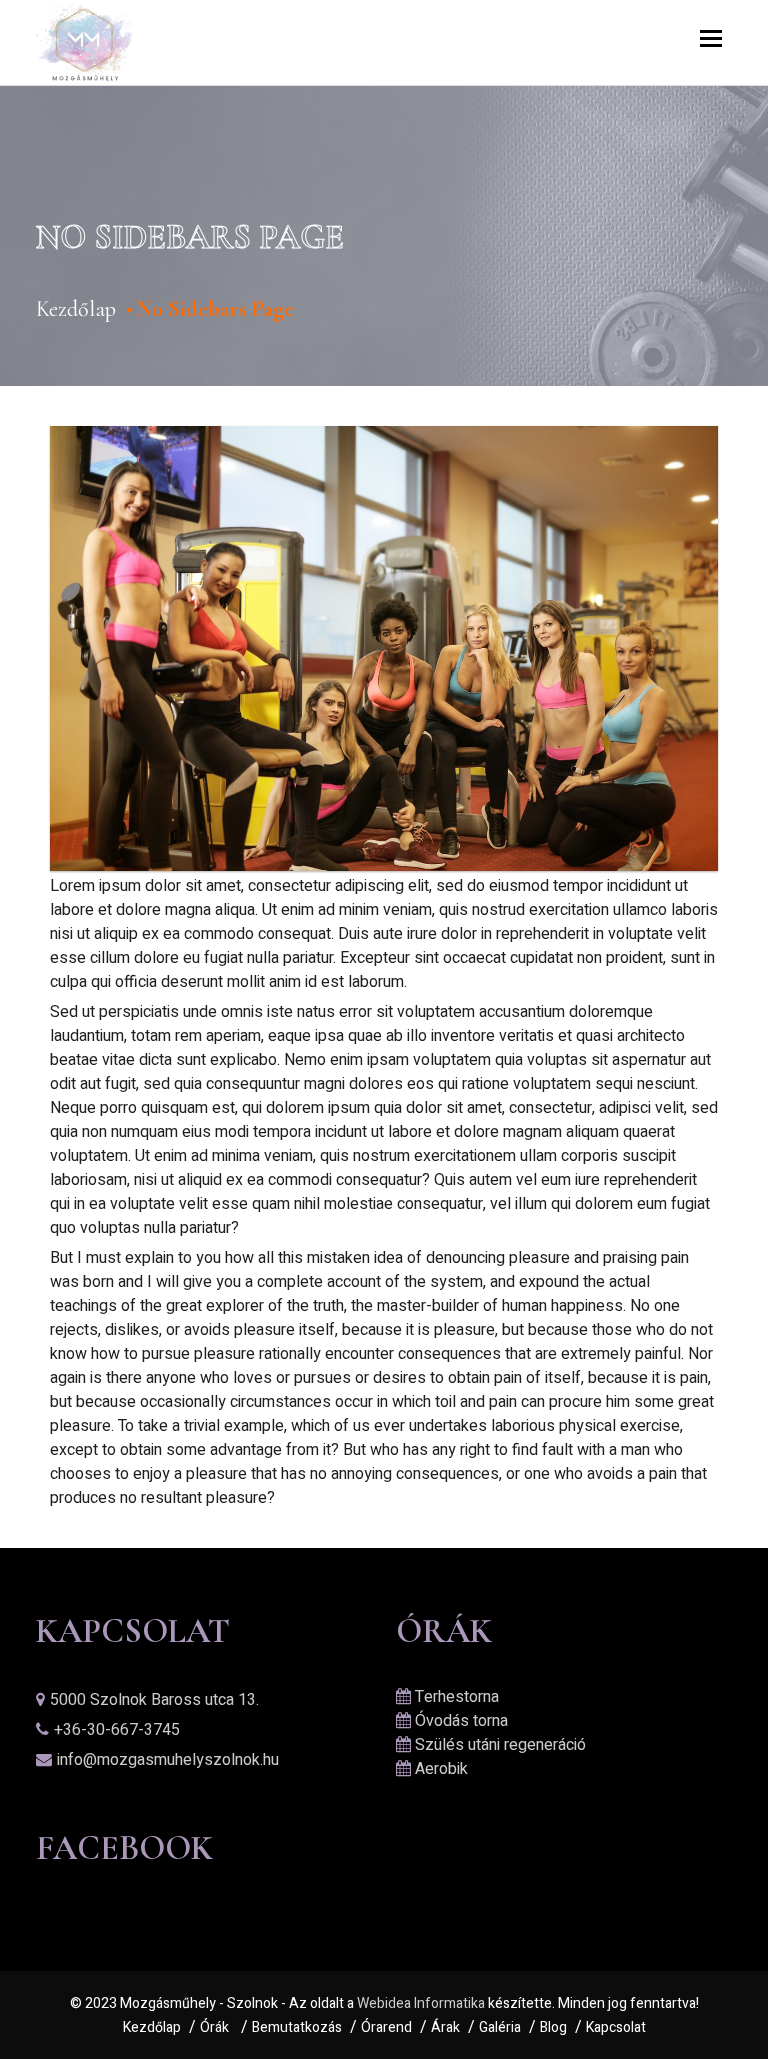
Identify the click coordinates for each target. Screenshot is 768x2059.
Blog (553, 2027)
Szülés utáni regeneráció (500, 1745)
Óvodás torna (461, 1721)
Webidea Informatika (421, 2003)
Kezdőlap (76, 309)
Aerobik (441, 1769)
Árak (445, 2027)
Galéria (500, 2027)
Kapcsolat (616, 2027)
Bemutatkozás (297, 2027)
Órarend (386, 2027)
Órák (214, 2027)
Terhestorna (457, 1697)
